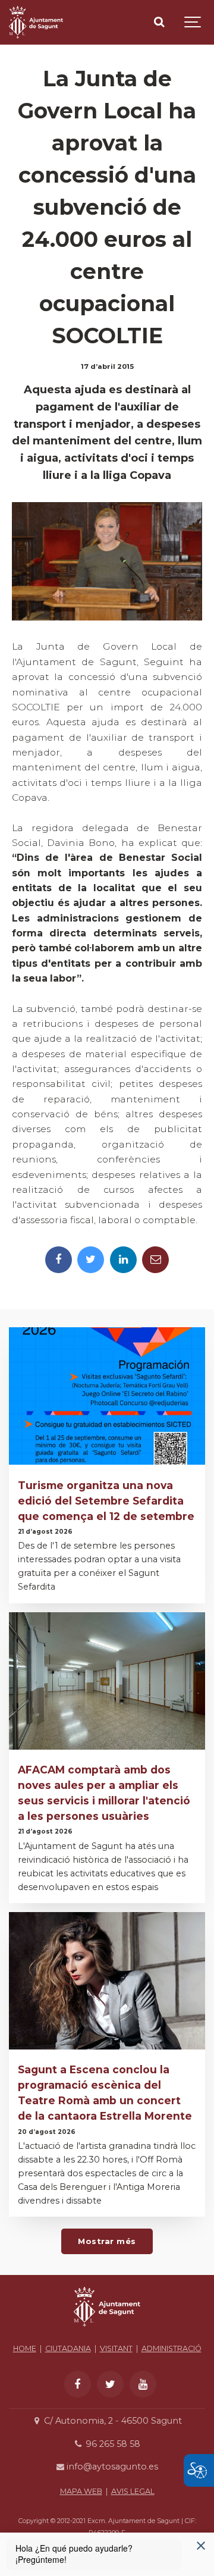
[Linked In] (123, 1260)
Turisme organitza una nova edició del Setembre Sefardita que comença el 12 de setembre (106, 1501)
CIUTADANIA (68, 2348)
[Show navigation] (193, 22)
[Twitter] (91, 1260)
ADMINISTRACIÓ (171, 2348)
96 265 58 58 (111, 2444)
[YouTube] (143, 2384)
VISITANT (116, 2348)
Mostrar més (107, 2241)
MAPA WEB (81, 2491)
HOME (25, 2348)
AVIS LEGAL (133, 2491)
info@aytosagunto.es (111, 2467)
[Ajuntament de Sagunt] (36, 22)
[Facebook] (59, 1260)
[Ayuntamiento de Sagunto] (107, 2330)
